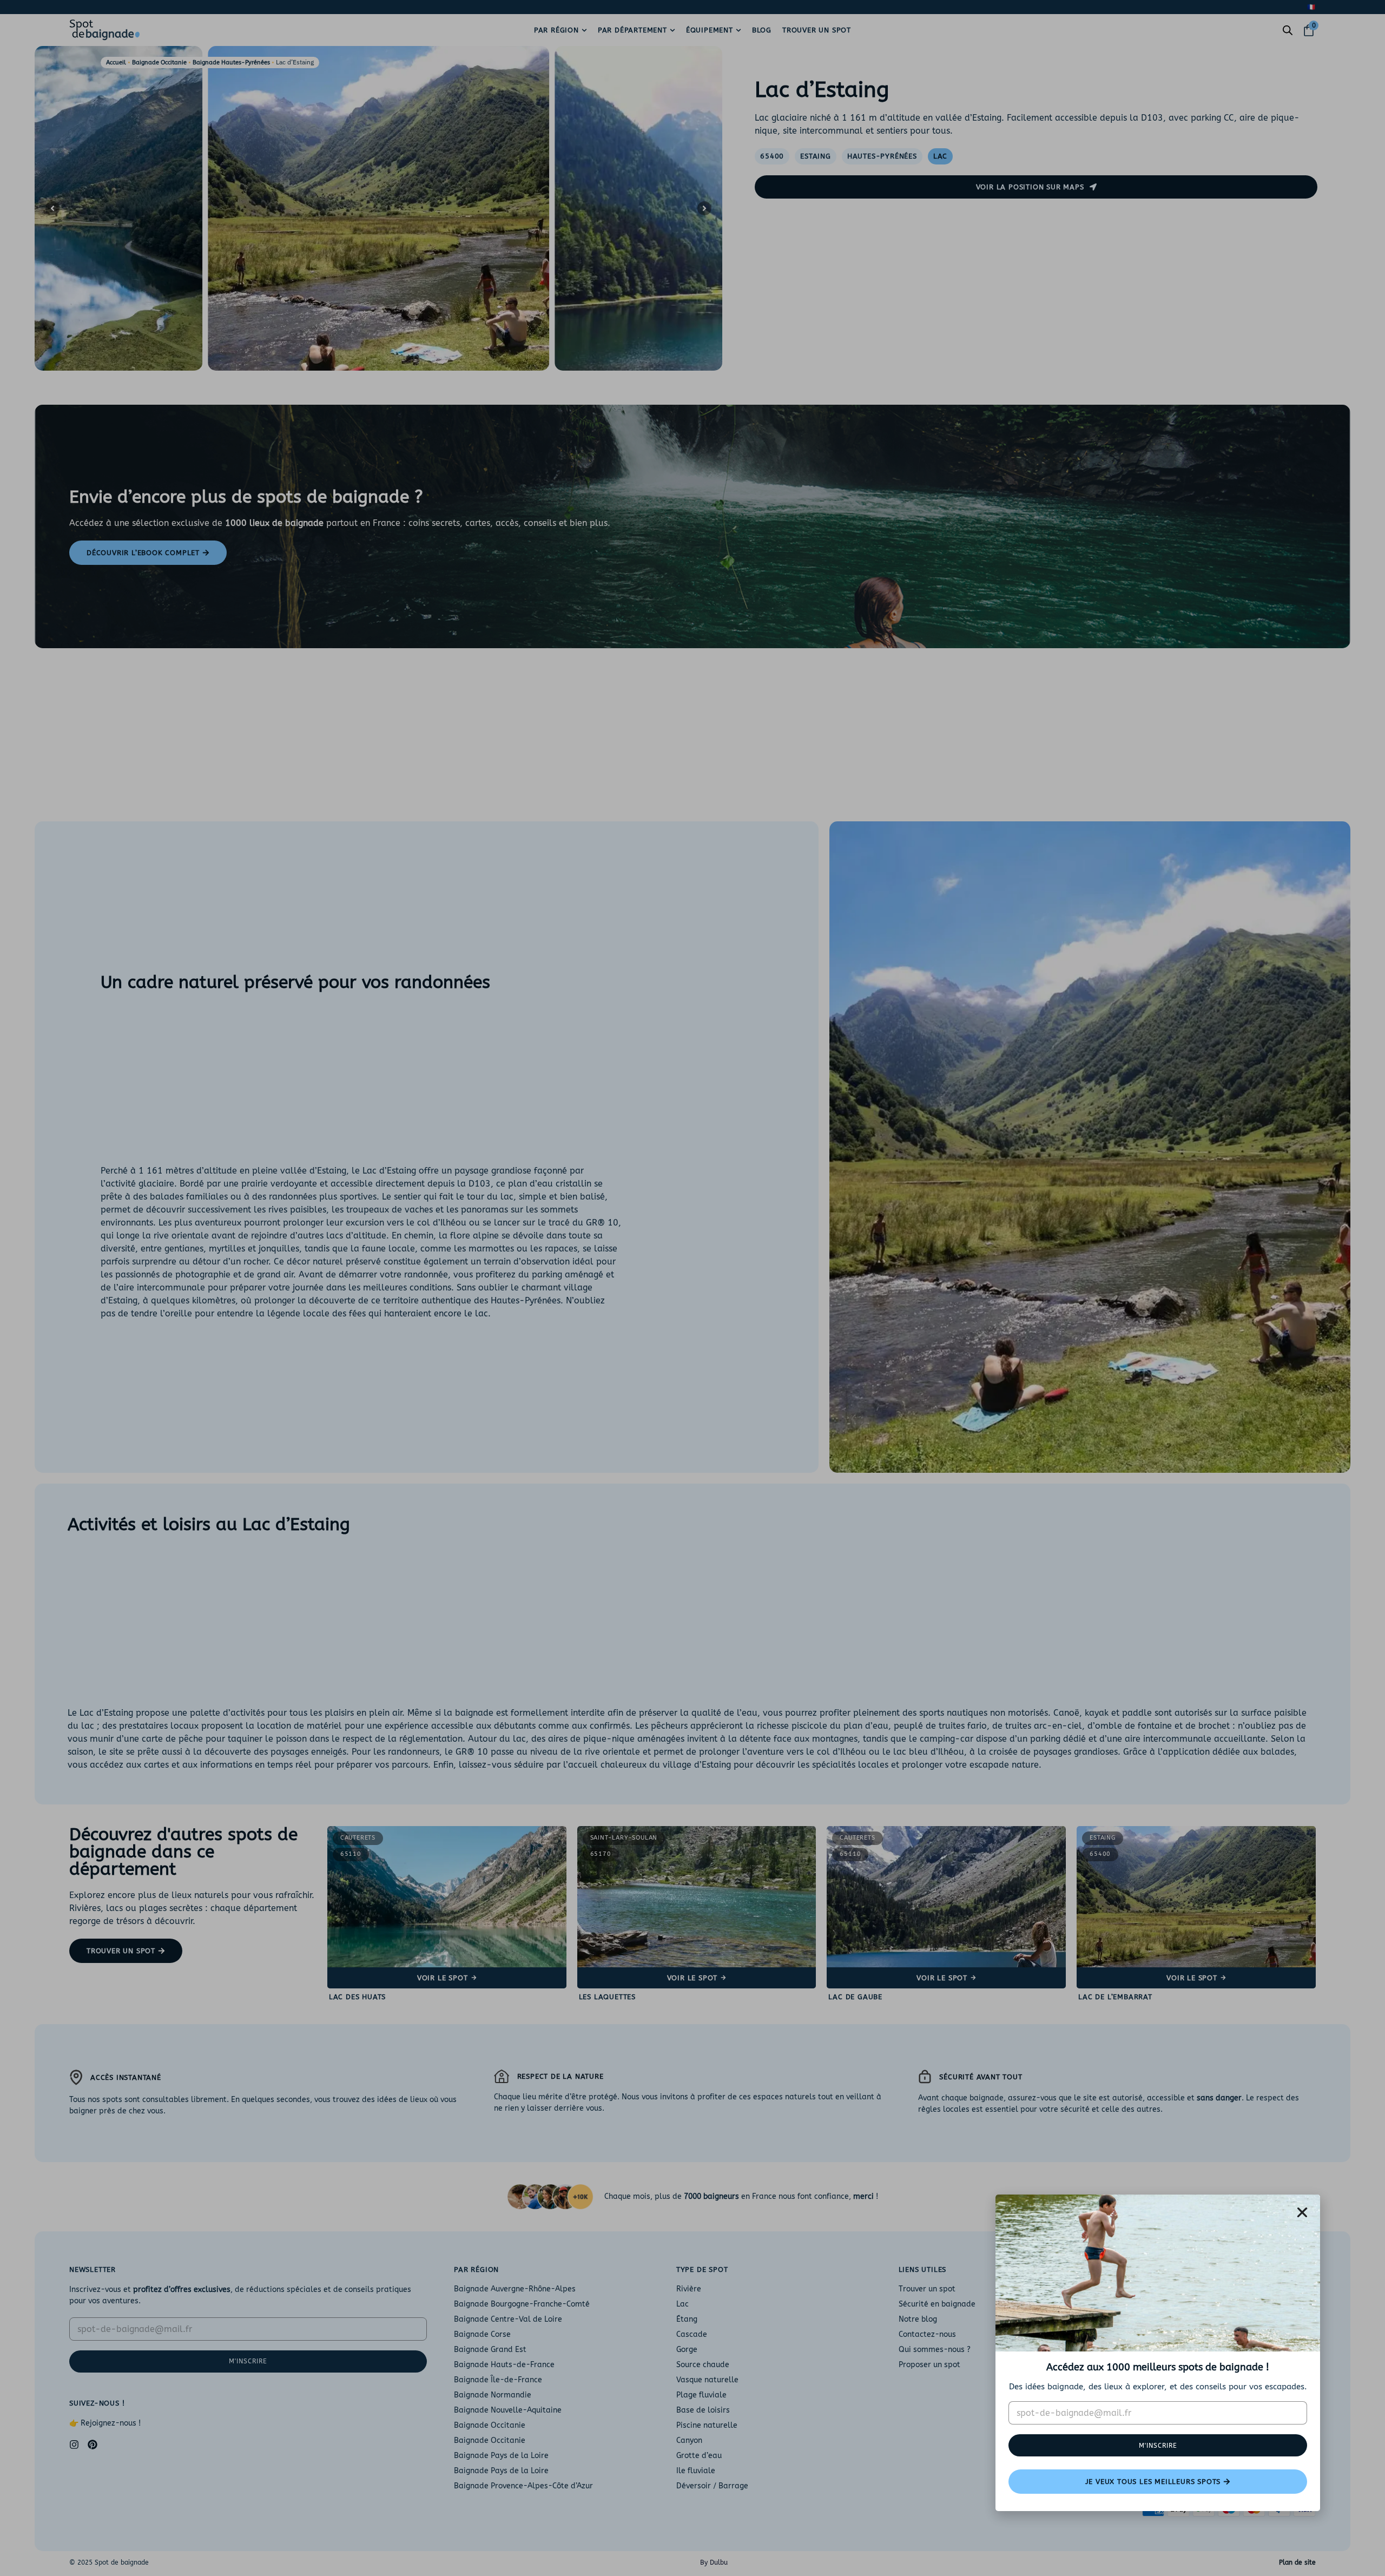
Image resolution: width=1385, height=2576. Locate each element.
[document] (692, 1288)
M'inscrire (1158, 2446)
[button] (1302, 2212)
